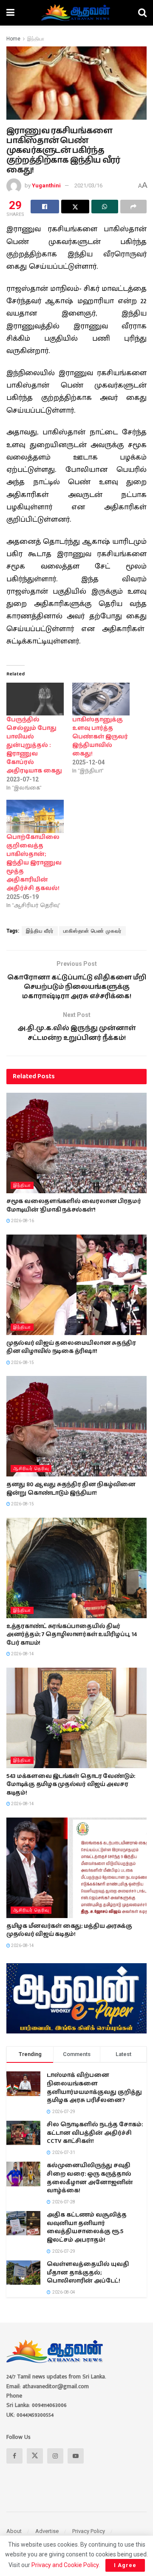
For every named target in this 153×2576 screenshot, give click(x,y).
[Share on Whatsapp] (105, 207)
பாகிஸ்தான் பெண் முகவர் (92, 931)
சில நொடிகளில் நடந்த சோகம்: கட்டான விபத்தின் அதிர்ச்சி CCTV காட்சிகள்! (95, 2133)
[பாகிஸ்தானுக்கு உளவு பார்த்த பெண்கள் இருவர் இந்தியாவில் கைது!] (101, 699)
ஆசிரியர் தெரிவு (31, 1469)
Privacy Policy (89, 2531)
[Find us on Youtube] (76, 2456)
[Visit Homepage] (76, 13)
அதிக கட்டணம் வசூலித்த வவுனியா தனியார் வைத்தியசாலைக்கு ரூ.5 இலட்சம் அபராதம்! (87, 2227)
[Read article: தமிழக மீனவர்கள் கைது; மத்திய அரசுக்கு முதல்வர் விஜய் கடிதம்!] (76, 1868)
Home (13, 39)
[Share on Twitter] (75, 207)
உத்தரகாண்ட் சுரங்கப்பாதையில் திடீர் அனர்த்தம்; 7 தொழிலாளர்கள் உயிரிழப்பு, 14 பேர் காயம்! (72, 1635)
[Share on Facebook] (45, 207)
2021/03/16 (88, 185)
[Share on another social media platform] (134, 207)
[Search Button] (142, 13)
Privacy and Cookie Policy (65, 2565)
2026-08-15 (22, 1363)
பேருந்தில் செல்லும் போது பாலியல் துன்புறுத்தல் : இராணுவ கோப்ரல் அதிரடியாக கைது (34, 745)
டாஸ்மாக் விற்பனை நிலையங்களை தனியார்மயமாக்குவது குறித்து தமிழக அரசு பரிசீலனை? (94, 2088)
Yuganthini (46, 185)
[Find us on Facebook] (14, 2456)
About (14, 2531)
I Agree (125, 2565)
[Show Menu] (10, 13)
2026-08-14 (22, 1654)
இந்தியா (36, 39)
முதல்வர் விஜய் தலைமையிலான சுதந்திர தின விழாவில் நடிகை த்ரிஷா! (71, 1347)
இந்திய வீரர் (40, 931)
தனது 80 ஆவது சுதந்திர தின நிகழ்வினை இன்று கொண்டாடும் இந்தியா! (71, 1489)
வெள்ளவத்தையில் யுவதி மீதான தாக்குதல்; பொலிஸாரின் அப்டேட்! (88, 2273)
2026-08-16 (22, 1221)
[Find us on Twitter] (35, 2456)
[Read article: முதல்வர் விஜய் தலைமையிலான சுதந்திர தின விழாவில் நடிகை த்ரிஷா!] (76, 1285)
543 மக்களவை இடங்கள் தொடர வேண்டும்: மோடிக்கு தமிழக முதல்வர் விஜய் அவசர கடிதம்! (71, 1785)
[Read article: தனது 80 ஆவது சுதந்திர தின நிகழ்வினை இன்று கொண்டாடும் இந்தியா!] (76, 1426)
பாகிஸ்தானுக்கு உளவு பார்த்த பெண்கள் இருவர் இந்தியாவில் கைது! (100, 737)
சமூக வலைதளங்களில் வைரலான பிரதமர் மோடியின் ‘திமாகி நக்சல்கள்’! (74, 1206)
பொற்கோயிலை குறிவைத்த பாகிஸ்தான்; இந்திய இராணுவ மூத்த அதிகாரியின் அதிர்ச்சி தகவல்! (34, 863)
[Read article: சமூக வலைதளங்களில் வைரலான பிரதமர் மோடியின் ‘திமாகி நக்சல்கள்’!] (76, 1143)
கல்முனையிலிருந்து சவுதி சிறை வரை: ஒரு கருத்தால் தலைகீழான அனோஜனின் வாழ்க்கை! (90, 2178)
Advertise (47, 2531)
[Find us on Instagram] (55, 2456)
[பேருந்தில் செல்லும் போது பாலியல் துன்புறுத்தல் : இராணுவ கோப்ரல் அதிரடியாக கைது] (35, 699)
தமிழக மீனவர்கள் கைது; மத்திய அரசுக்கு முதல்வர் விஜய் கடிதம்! (69, 1930)
